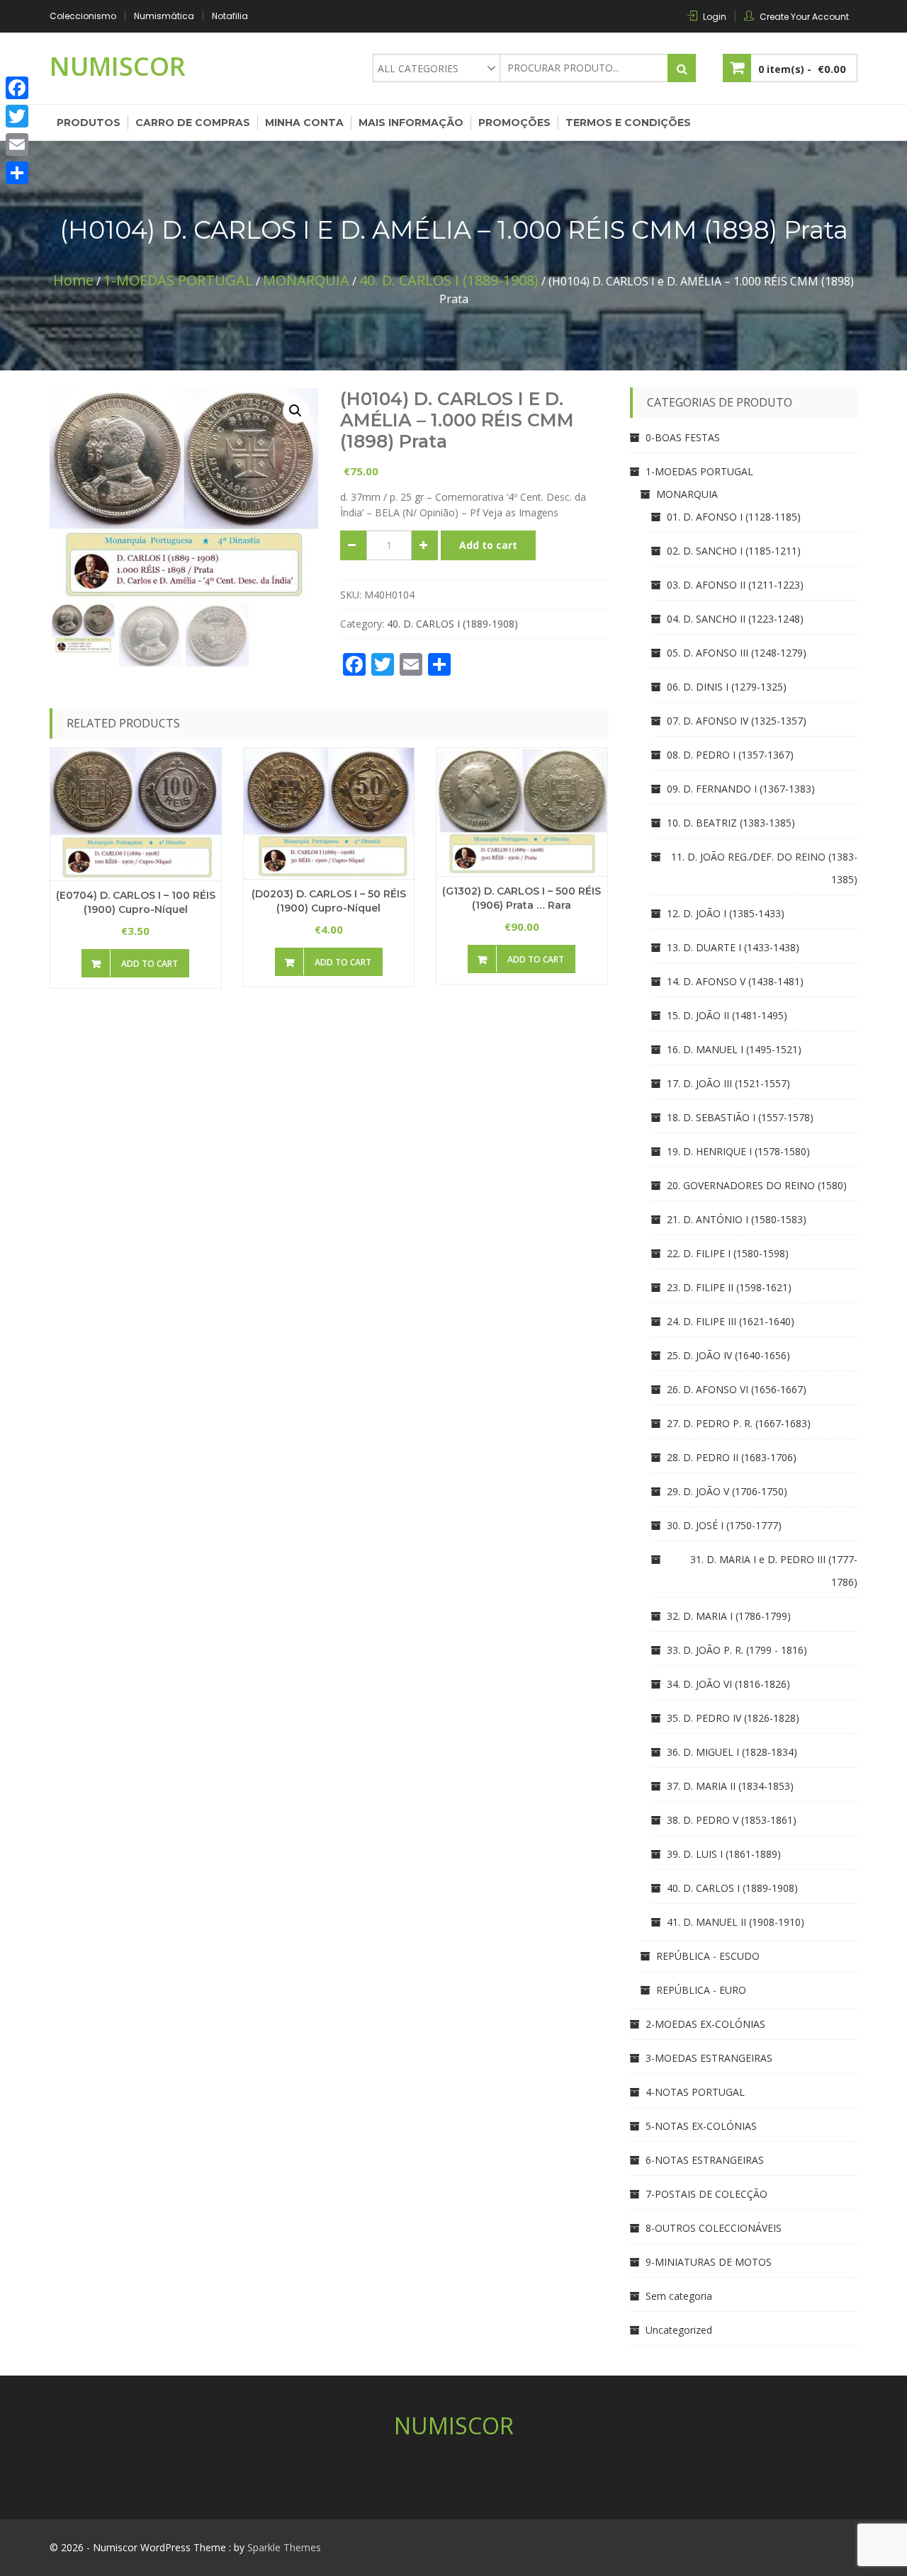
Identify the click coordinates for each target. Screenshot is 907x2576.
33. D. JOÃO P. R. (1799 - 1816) (737, 1650)
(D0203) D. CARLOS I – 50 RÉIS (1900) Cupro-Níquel (329, 901)
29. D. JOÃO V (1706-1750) (727, 1491)
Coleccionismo (83, 16)
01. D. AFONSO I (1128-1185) (734, 517)
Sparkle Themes (284, 2547)
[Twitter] (17, 116)
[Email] (17, 144)
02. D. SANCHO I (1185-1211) (734, 551)
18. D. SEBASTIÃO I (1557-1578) (740, 1117)
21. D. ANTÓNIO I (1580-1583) (737, 1219)
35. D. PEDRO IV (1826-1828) (733, 1718)
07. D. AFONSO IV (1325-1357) (737, 721)
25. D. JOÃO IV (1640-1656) (728, 1355)
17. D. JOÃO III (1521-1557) (728, 1083)
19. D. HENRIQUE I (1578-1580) (738, 1151)
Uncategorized (679, 2330)
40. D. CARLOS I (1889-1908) (449, 280)
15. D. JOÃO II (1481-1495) (727, 1015)
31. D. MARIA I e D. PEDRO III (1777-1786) (774, 1571)
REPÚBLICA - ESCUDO (708, 1956)
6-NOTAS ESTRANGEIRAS (705, 2160)
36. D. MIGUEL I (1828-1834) (732, 1752)
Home (73, 280)
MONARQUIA (306, 280)
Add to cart (488, 545)
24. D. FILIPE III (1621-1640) (731, 1321)
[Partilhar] (17, 173)
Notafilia (230, 16)
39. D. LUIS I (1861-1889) (724, 1854)
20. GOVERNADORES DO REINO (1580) (757, 1185)
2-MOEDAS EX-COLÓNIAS (705, 2024)
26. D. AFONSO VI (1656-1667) (737, 1389)
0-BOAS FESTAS (683, 437)
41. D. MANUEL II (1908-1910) (736, 1922)
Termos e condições (628, 123)
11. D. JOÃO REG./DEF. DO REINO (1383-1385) (764, 868)
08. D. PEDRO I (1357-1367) (730, 755)
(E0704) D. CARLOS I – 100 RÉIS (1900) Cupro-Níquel (136, 902)
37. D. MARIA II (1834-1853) (730, 1786)
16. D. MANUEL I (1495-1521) (734, 1049)
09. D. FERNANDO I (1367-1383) (741, 789)
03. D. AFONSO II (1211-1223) (735, 585)
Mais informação (411, 123)
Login (715, 17)
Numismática (164, 16)
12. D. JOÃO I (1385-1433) (726, 913)
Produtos (89, 123)
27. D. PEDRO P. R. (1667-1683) (739, 1423)
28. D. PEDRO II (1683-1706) (732, 1457)
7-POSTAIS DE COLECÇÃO (706, 2194)
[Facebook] (17, 88)
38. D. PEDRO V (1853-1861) (732, 1820)
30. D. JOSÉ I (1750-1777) (724, 1525)
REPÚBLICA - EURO (701, 1990)
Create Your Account (804, 17)
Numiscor (118, 66)
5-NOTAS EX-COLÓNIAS (701, 2126)
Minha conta (304, 123)
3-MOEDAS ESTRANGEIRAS (709, 2058)
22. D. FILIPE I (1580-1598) (728, 1253)
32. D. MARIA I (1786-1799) (729, 1616)
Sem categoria (679, 2296)
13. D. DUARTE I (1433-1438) (733, 947)
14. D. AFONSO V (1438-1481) (735, 981)
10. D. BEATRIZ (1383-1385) (731, 823)
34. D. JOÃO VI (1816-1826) (728, 1684)
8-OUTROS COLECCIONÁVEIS (714, 2228)
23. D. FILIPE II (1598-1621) (729, 1287)
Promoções (514, 123)
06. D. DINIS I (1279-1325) (727, 687)
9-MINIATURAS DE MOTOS (709, 2262)
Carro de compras (193, 123)
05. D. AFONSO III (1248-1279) (737, 653)
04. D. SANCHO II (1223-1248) (735, 619)
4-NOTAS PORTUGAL (695, 2092)
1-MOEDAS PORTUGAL (178, 280)
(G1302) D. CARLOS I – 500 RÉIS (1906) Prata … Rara (522, 898)
